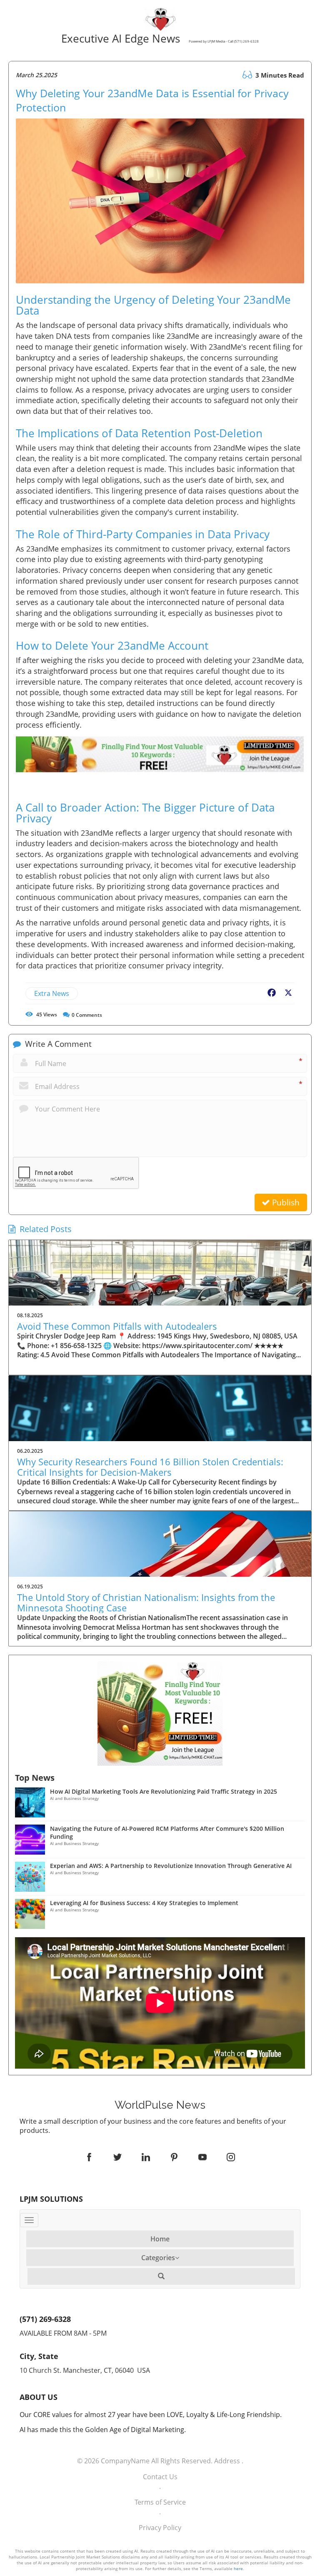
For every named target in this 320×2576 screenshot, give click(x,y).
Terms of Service (160, 2502)
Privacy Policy (160, 2528)
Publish (285, 1202)
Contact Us (160, 2477)
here (238, 2568)
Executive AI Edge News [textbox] (159, 39)
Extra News (52, 993)
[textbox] (160, 2105)
